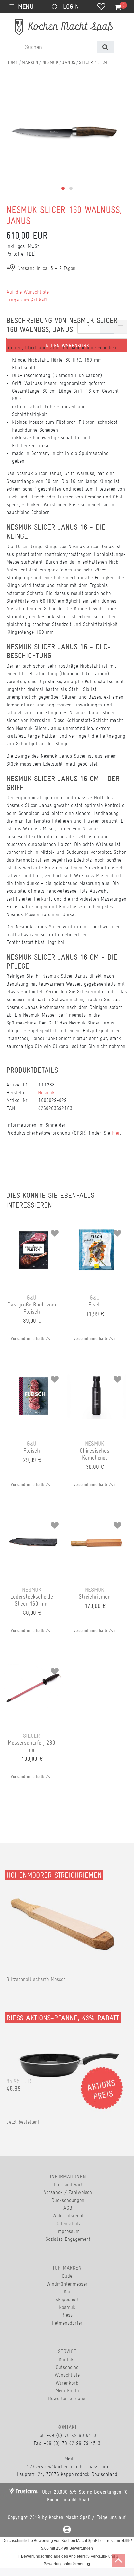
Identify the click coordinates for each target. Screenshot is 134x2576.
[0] (114, 7)
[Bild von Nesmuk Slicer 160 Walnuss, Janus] (64, 139)
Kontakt (67, 2359)
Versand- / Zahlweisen (68, 2192)
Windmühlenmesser (67, 2284)
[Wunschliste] (101, 7)
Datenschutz (68, 2223)
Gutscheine (67, 2367)
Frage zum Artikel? (27, 300)
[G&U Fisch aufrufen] (97, 1231)
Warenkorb (67, 2383)
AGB (68, 2208)
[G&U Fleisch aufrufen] (33, 1377)
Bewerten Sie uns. (67, 2398)
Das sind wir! (68, 2184)
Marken (30, 62)
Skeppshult (67, 2299)
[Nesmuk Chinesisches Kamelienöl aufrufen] (97, 1377)
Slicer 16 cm (93, 62)
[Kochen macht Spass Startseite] (12, 62)
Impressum (68, 2231)
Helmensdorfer (67, 2323)
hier (116, 1133)
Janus (69, 62)
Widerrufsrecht (68, 2216)
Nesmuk (50, 62)
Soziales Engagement (68, 2239)
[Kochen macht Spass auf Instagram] (67, 2530)
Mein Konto (67, 2391)
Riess (67, 2315)
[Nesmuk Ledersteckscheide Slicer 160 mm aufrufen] (33, 1523)
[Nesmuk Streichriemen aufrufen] (97, 1523)
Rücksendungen (68, 2200)
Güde (67, 2276)
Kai (67, 2292)
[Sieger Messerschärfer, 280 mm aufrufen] (33, 1669)
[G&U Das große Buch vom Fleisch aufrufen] (33, 1231)
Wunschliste (67, 2375)
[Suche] (105, 47)
